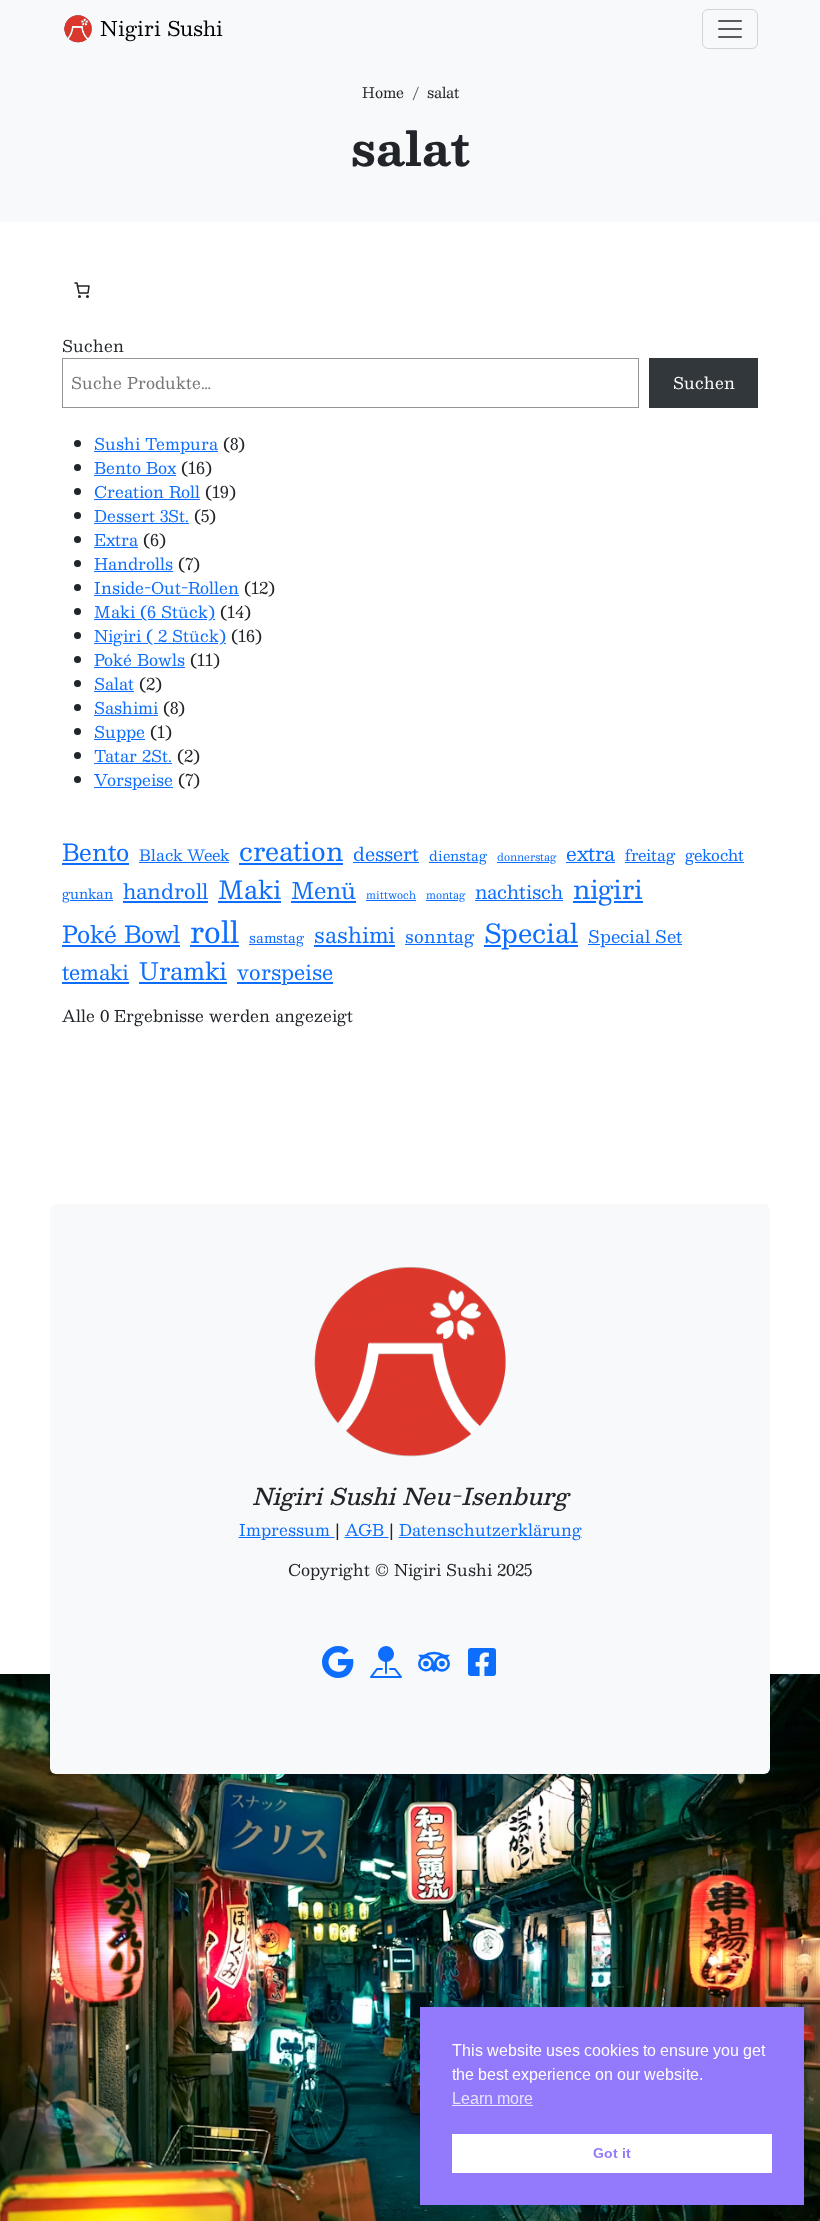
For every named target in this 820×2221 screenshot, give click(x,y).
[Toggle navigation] (730, 29)
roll (214, 931)
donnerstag (526, 857)
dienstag (458, 856)
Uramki (183, 971)
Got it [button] (612, 2153)
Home (383, 92)
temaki (95, 972)
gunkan (87, 894)
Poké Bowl (121, 934)
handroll (165, 891)
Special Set (635, 937)
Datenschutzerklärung (490, 1529)
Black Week (184, 855)
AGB (367, 1529)
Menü (323, 891)
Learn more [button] (492, 2098)
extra (590, 853)
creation (291, 851)
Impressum (287, 1529)
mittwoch (391, 895)
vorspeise (285, 972)
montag (445, 895)
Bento (95, 852)
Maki (249, 889)
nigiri (608, 889)
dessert (386, 854)
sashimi (354, 935)
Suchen (93, 346)
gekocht (714, 855)
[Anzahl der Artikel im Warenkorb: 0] (82, 290)
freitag (650, 855)
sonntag (439, 937)
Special (531, 932)
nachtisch (519, 892)
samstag (276, 938)
